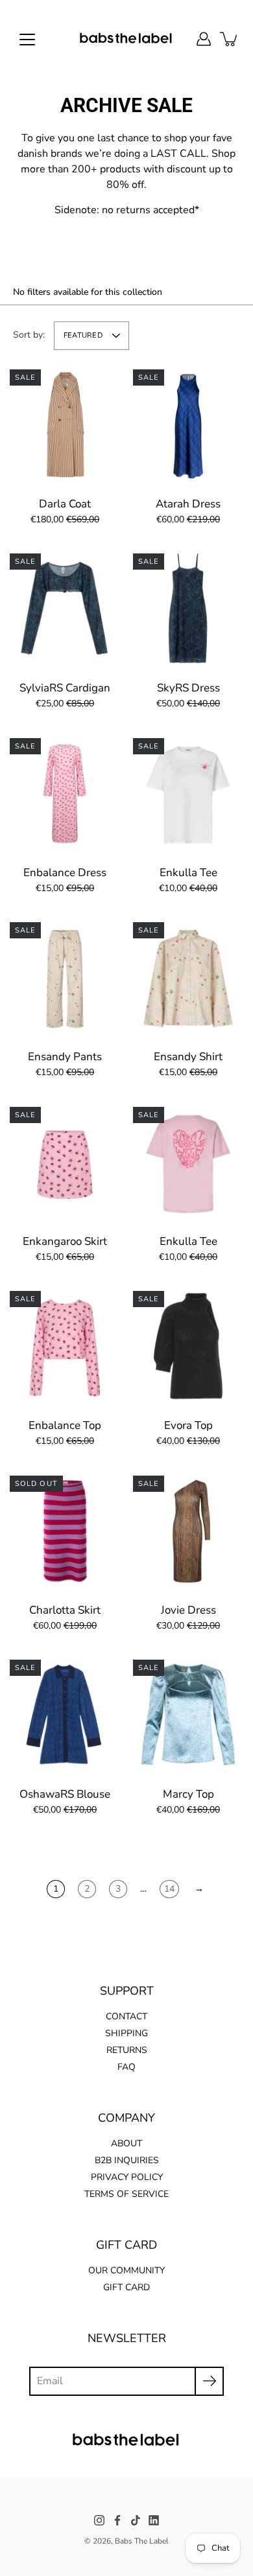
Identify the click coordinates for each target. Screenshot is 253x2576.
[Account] (204, 39)
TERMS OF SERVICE (126, 2194)
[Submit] (209, 2381)
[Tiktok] (136, 2520)
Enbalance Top (65, 1425)
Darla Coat (65, 504)
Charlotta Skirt (65, 1610)
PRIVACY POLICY (127, 2177)
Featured (83, 335)
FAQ (126, 2067)
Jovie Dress (188, 1610)
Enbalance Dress (65, 873)
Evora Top (188, 1425)
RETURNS (127, 2050)
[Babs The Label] (127, 39)
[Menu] (27, 40)
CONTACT (126, 2016)
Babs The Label (142, 2541)
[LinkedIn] (154, 2520)
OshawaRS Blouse (65, 1794)
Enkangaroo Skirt (65, 1241)
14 (169, 1889)
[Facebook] (117, 2520)
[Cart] (230, 39)
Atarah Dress (188, 504)
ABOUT (126, 2143)
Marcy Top (188, 1794)
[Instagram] (99, 2520)
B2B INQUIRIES (127, 2160)
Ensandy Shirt (188, 1057)
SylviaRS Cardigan (65, 688)
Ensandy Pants (65, 1057)
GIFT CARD (126, 2287)
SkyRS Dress (188, 688)
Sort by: (29, 335)
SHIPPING (126, 2033)
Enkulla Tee (188, 873)
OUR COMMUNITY (126, 2270)
